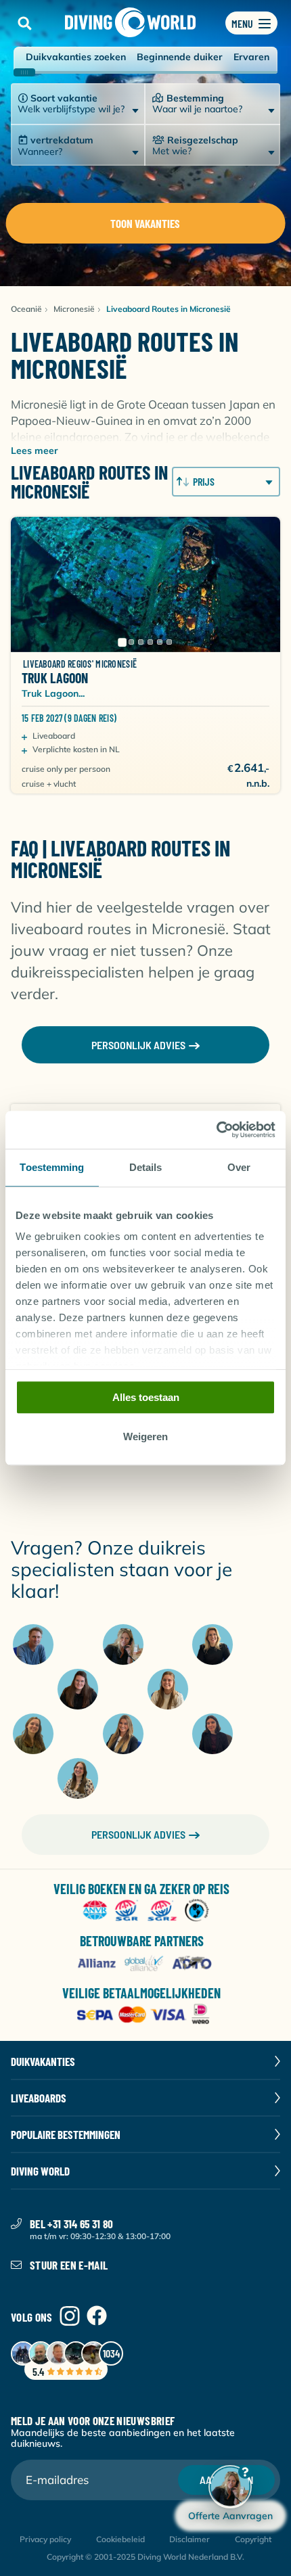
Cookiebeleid (120, 2539)
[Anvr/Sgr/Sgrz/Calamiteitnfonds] (146, 1911)
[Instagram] (70, 2317)
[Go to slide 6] (169, 642)
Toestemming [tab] (52, 1167)
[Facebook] (97, 2317)
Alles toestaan (146, 1397)
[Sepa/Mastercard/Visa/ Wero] (146, 2016)
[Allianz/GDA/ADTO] (146, 1963)
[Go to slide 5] (160, 642)
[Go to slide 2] (131, 642)
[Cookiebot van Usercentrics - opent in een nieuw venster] (216, 1130)
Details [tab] (146, 1167)
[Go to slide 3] (141, 642)
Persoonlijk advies (138, 1834)
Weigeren (145, 1437)
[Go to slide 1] (122, 642)
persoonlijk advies (138, 1045)
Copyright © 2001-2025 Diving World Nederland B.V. (145, 2557)
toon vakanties (145, 223)
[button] (24, 23)
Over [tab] (239, 1167)
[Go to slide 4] (150, 642)
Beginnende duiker (180, 57)
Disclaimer (189, 2539)
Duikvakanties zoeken (76, 57)
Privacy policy (45, 2539)
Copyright (253, 2539)
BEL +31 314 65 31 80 (72, 2224)
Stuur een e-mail (69, 2265)
